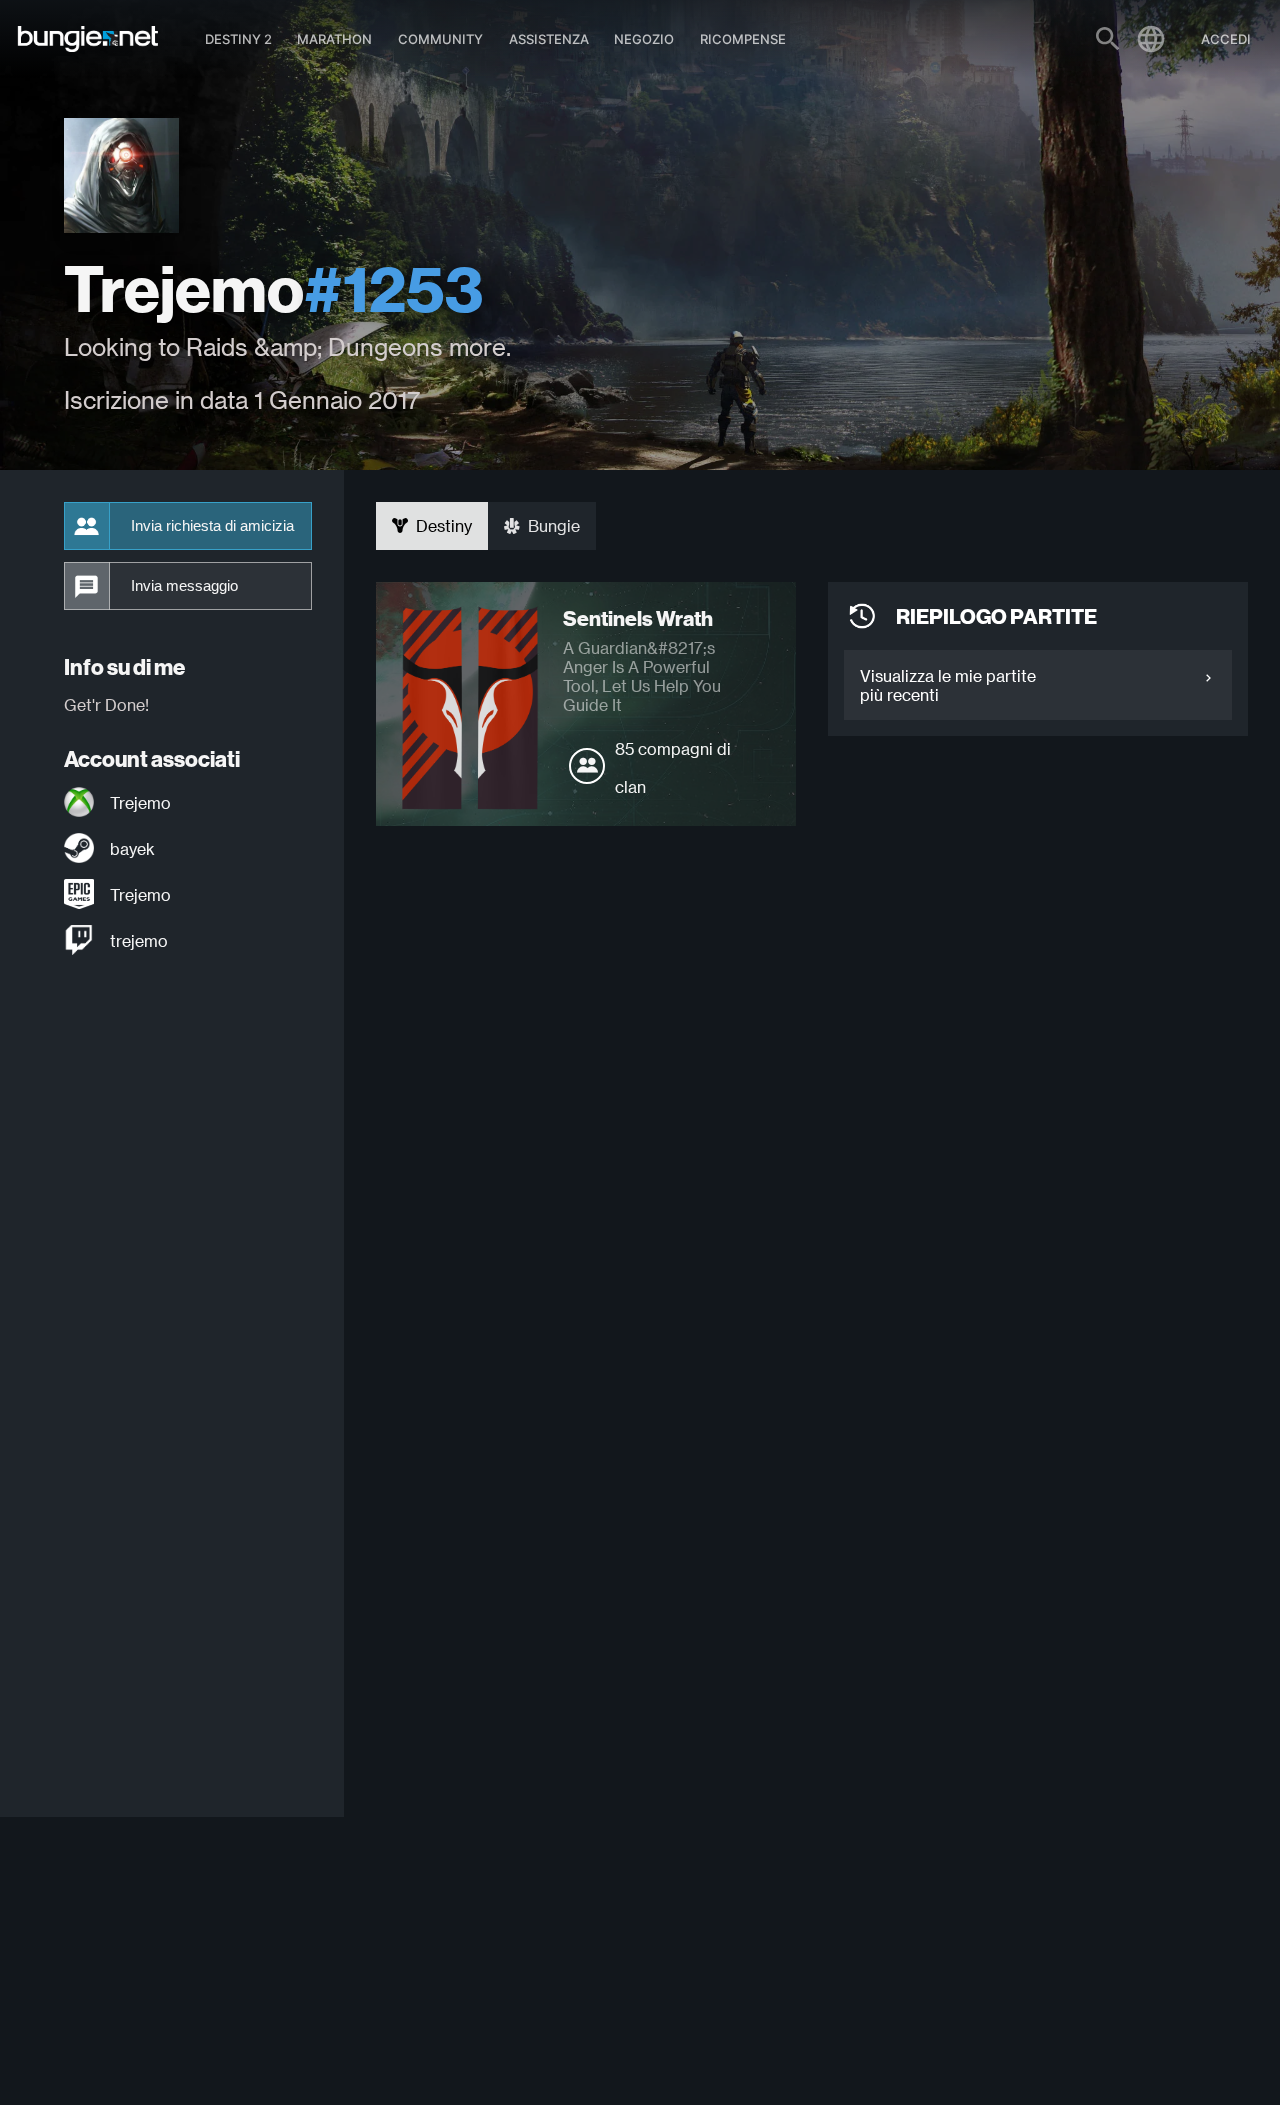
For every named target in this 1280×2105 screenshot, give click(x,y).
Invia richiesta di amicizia (212, 526)
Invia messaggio (184, 586)
